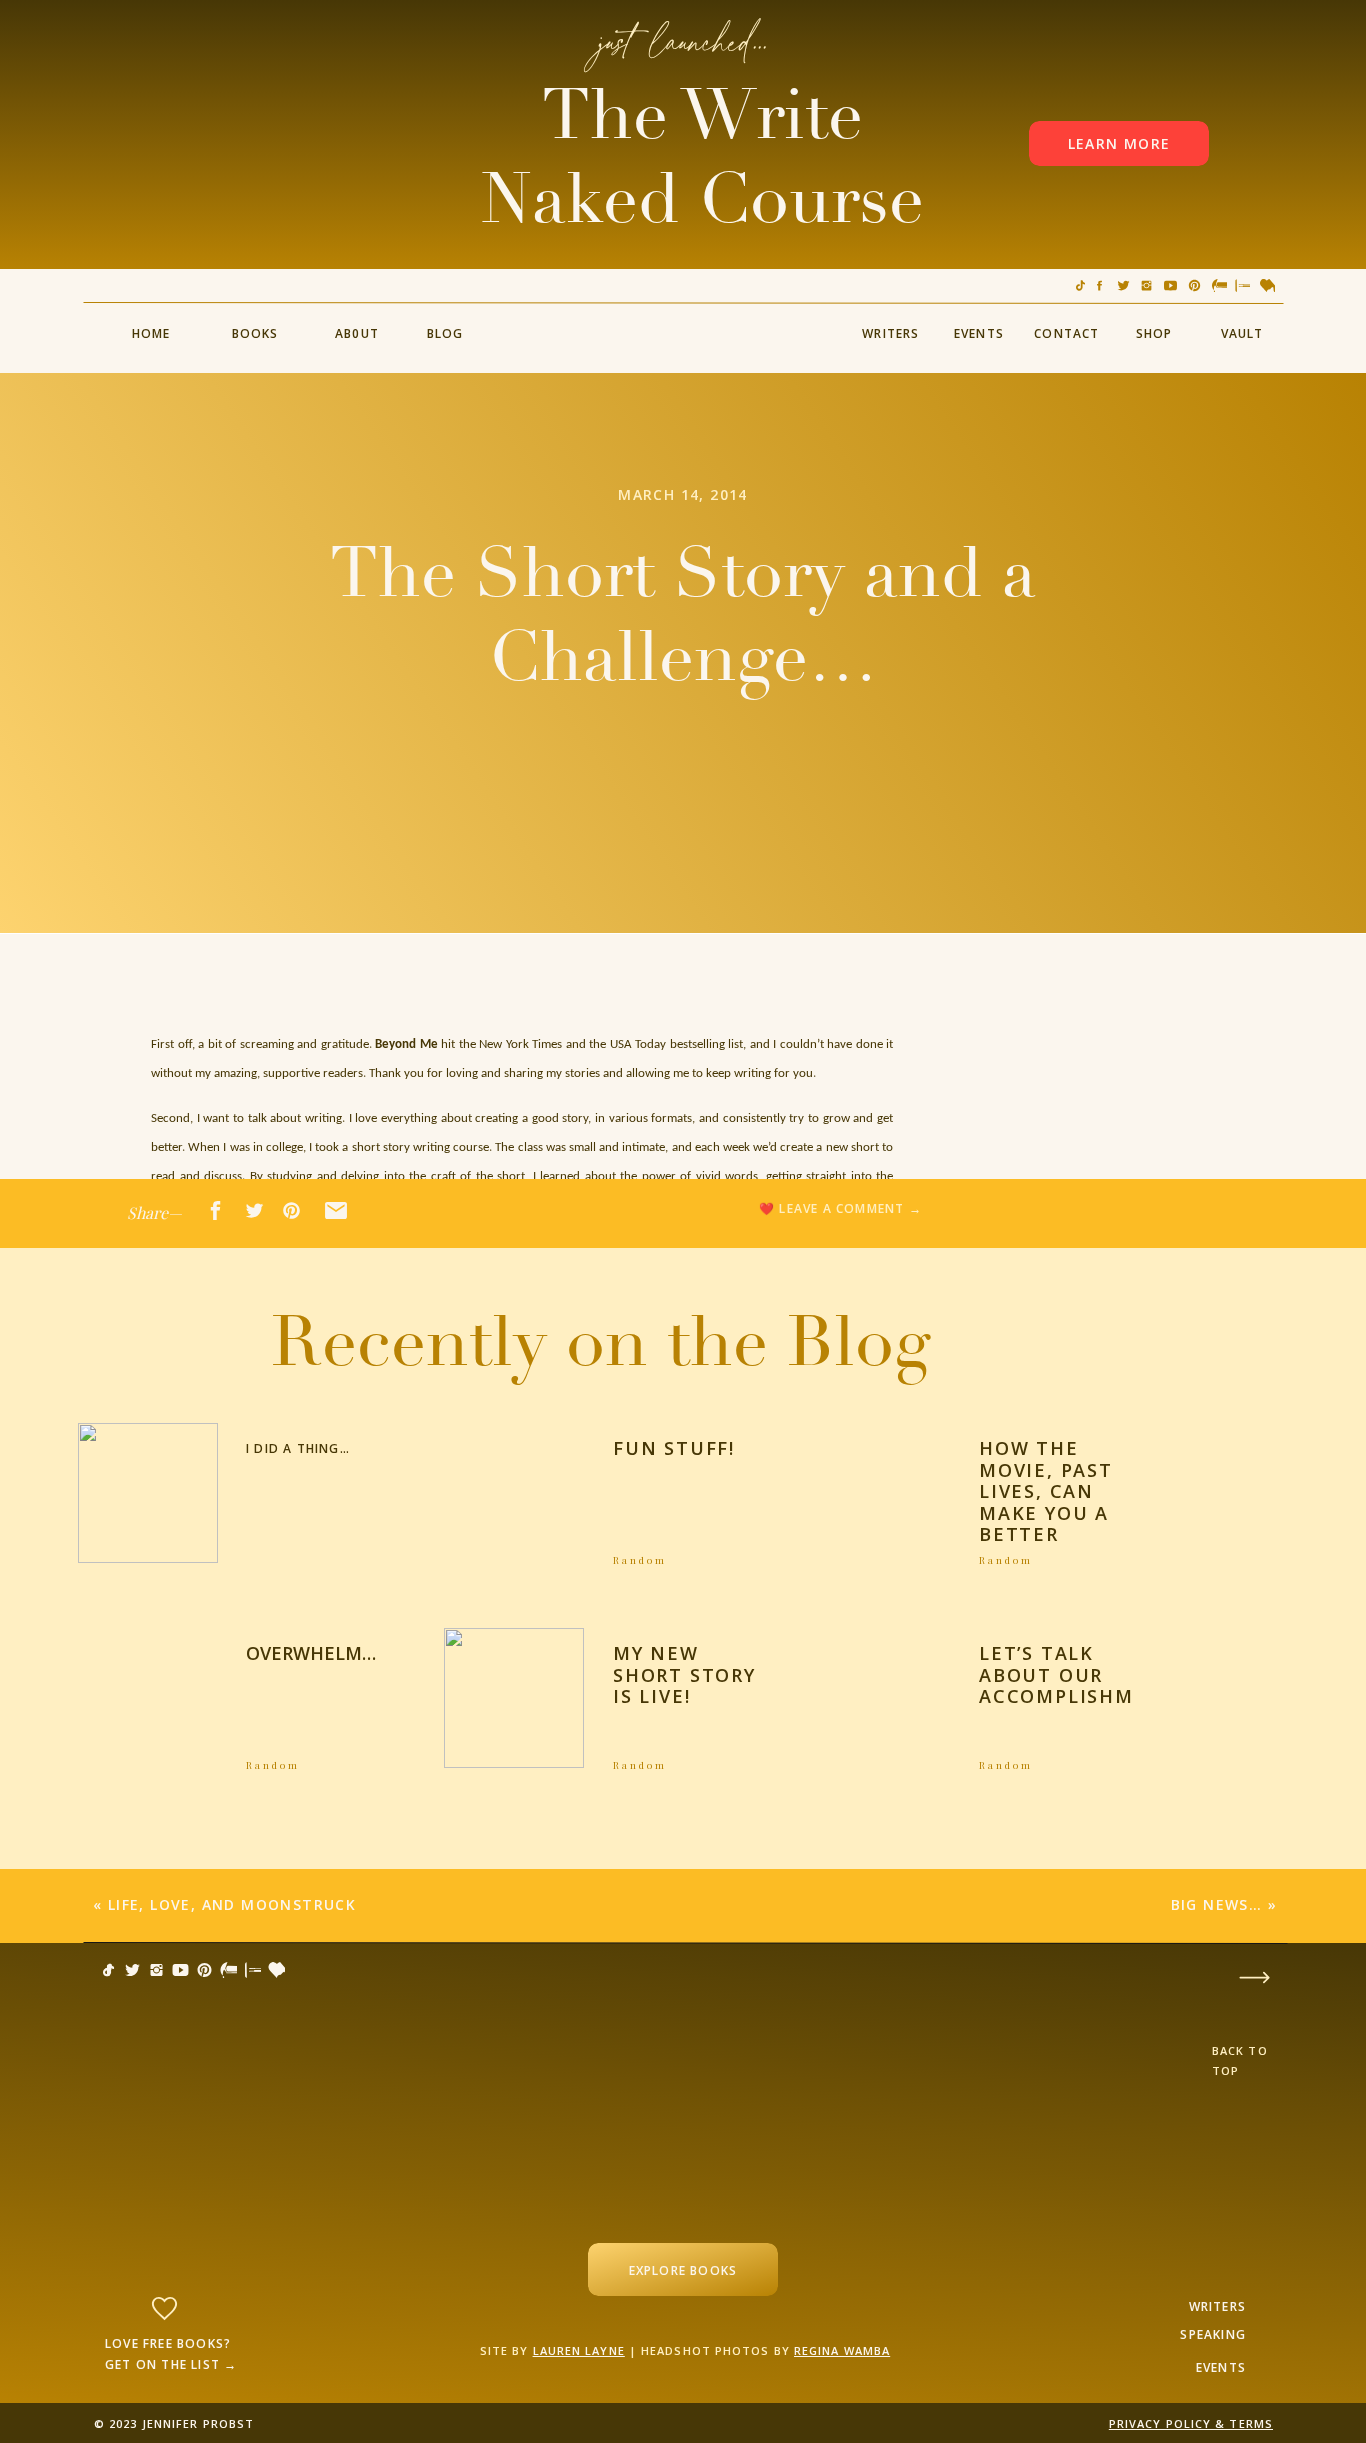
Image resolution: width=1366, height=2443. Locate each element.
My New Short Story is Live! (684, 1674)
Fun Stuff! (674, 1448)
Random (640, 1560)
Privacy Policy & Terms (1191, 2423)
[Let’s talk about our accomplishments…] (881, 1698)
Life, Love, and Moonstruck (232, 1904)
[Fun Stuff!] (514, 1493)
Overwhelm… (311, 1653)
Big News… (1217, 1904)
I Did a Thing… (298, 1448)
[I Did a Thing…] (148, 1493)
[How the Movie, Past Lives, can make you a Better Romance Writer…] (881, 1493)
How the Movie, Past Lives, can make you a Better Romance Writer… (1046, 1513)
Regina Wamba (842, 2350)
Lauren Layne (579, 2350)
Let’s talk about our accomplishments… (1092, 1674)
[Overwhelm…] (148, 1698)
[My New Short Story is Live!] (514, 1698)
